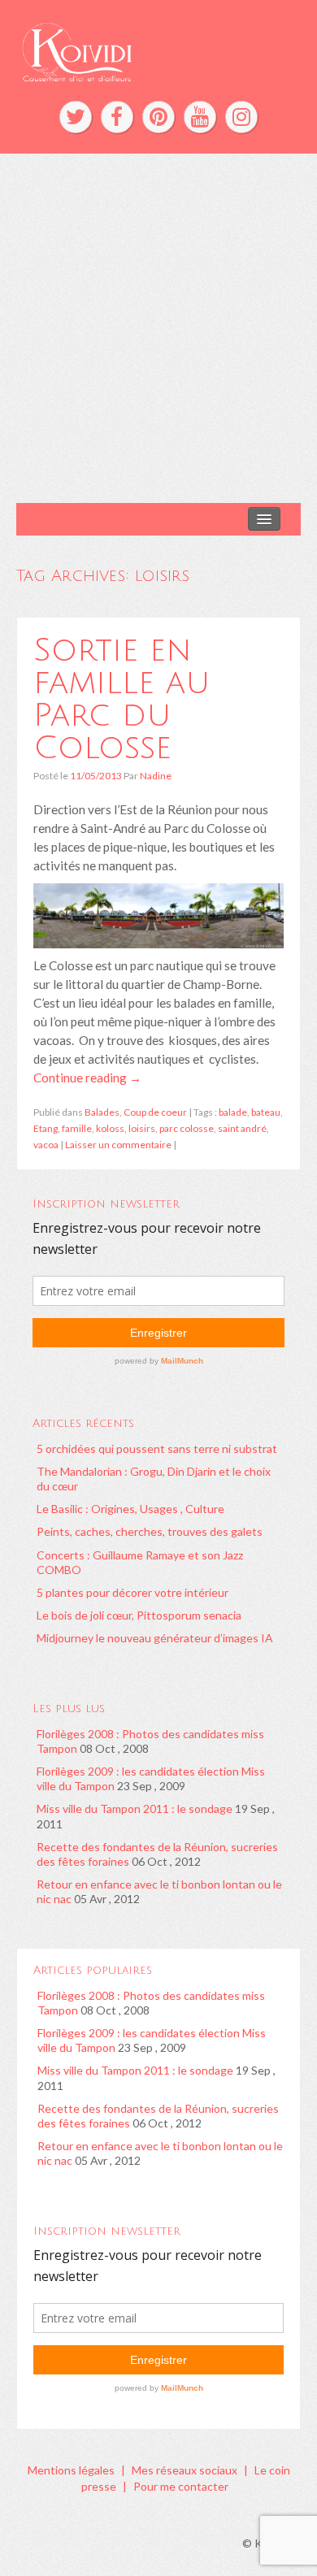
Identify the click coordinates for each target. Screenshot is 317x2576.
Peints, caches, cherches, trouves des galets (150, 1531)
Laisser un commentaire (118, 1145)
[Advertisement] (158, 328)
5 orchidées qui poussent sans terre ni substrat (157, 1448)
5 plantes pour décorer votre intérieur (132, 1592)
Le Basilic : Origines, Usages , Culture (130, 1509)
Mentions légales (71, 2470)
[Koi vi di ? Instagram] (241, 117)
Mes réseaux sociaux (185, 2470)
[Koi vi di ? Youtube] (200, 117)
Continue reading (87, 1078)
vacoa (46, 1145)
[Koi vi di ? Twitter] (76, 117)
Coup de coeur (155, 1112)
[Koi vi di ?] (158, 50)
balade (233, 1112)
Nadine (156, 776)
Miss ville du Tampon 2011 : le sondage (135, 1808)
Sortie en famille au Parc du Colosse (122, 699)
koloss (110, 1128)
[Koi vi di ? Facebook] (117, 117)
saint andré (242, 1128)
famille (77, 1128)
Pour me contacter (181, 2486)
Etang (46, 1128)
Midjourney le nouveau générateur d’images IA (155, 1638)
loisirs (142, 1128)
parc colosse (187, 1128)
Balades (102, 1112)
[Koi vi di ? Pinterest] (158, 117)
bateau (266, 1112)
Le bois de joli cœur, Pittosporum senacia (139, 1615)
